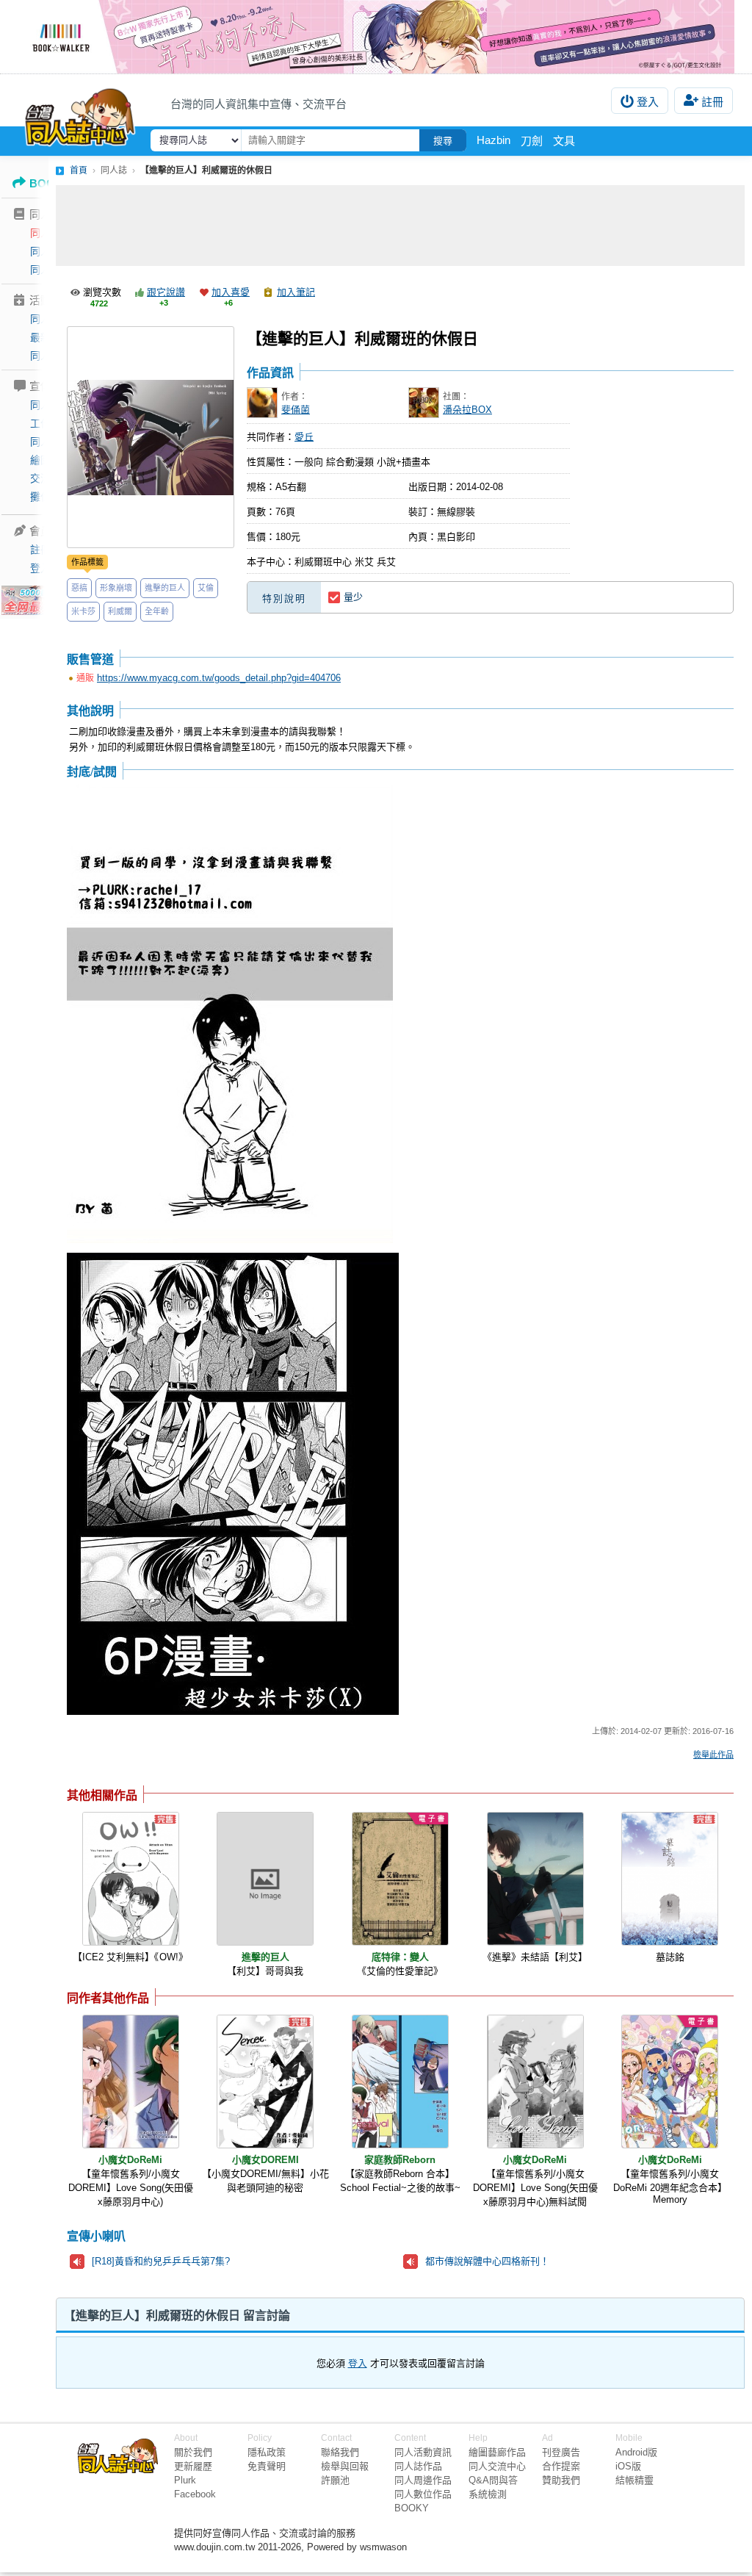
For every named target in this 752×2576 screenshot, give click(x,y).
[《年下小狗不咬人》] (376, 37)
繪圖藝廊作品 (497, 2452)
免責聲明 (267, 2466)
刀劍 (532, 141)
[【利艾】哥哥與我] (265, 1879)
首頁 (79, 170)
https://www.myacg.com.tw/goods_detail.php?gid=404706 (219, 678)
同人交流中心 (497, 2466)
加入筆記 (296, 292)
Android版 (636, 2452)
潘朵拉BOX (467, 410)
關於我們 (193, 2452)
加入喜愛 (231, 292)
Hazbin (493, 140)
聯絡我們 (340, 2452)
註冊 (712, 102)
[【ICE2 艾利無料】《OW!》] (131, 1879)
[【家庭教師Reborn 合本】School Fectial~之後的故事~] (400, 2082)
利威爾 (120, 611)
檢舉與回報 (345, 2466)
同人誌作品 (418, 2466)
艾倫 (206, 588)
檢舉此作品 (713, 1755)
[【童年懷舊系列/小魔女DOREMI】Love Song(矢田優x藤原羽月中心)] (131, 2082)
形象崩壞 (116, 588)
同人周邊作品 (423, 2480)
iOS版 (628, 2466)
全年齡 (157, 611)
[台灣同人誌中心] (80, 114)
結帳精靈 (634, 2480)
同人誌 (46, 233)
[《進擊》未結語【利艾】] (535, 1879)
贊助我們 (561, 2480)
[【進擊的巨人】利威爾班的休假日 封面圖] (151, 437)
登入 (648, 102)
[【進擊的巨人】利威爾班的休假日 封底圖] (230, 1015)
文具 (564, 141)
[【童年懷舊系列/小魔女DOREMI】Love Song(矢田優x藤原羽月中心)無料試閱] (535, 2082)
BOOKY (412, 2508)
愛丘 (304, 437)
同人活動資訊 (423, 2452)
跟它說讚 (166, 292)
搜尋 (443, 141)
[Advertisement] (400, 226)
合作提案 (561, 2466)
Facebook (195, 2494)
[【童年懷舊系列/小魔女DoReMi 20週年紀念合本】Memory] (670, 2082)
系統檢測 (488, 2494)
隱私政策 (267, 2452)
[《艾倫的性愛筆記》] (400, 1879)
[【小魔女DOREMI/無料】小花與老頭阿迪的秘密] (265, 2082)
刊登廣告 (561, 2452)
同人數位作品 (423, 2494)
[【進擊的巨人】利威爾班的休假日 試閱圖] (233, 1485)
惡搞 (79, 588)
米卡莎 (83, 611)
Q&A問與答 (493, 2480)
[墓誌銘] (670, 1879)
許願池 (335, 2480)
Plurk (185, 2480)
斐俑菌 (296, 410)
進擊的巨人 (165, 588)
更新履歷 (193, 2466)
